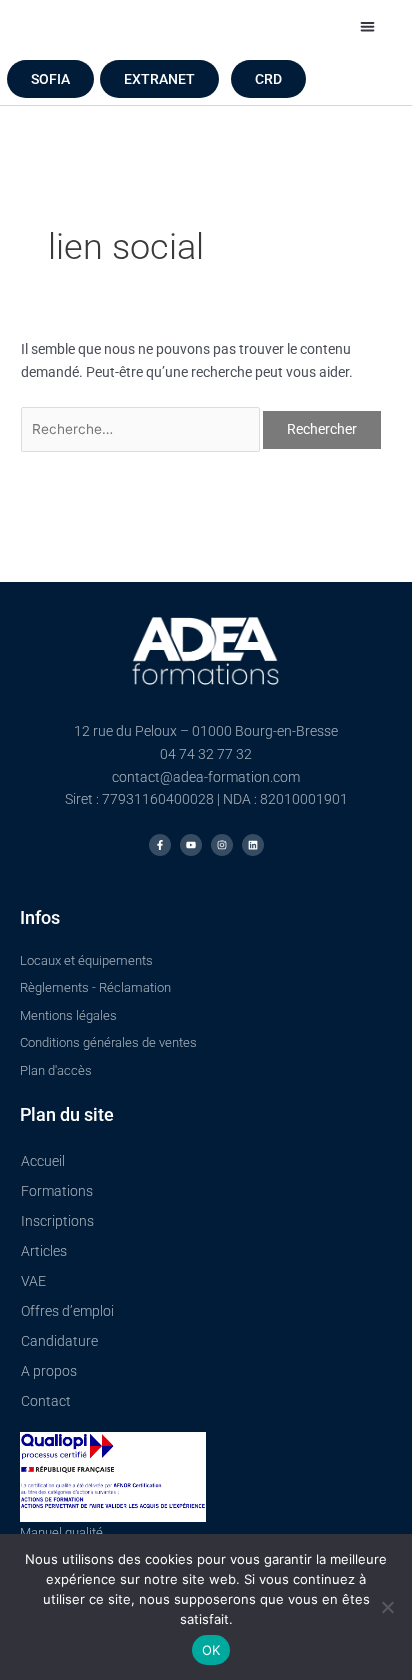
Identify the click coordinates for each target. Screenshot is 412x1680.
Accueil (43, 1161)
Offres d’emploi (67, 1311)
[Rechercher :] (142, 429)
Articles (44, 1251)
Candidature (59, 1341)
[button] (367, 26)
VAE (33, 1281)
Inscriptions (57, 1221)
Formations (57, 1191)
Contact (46, 1401)
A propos (49, 1371)
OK (211, 1650)
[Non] (387, 1607)
